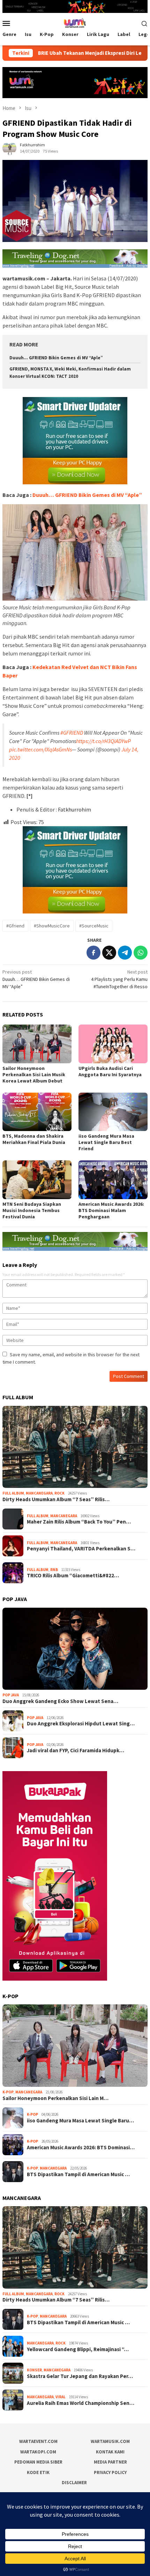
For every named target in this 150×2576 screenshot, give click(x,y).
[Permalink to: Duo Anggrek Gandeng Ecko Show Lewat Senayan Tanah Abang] (75, 1649)
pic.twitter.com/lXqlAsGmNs (40, 749)
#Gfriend (15, 926)
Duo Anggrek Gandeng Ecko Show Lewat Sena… (60, 1701)
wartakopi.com (38, 2452)
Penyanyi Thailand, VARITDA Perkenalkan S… (81, 1549)
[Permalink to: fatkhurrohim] (9, 147)
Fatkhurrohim (74, 809)
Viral (61, 2397)
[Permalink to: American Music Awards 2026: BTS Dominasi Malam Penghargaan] (113, 1180)
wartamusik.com (110, 2441)
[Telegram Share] (125, 953)
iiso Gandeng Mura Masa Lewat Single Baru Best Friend (106, 1142)
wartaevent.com (38, 2441)
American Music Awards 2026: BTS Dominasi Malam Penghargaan (111, 1210)
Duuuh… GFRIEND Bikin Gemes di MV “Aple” (56, 358)
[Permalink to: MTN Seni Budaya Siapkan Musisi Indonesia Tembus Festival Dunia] (37, 1180)
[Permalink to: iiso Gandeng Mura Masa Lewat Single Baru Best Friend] (113, 1112)
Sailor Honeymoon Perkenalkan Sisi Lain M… (55, 2098)
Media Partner (110, 2462)
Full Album (13, 1493)
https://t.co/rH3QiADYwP (103, 741)
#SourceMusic (94, 926)
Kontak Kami (110, 2452)
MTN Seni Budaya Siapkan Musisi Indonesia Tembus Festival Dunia (32, 1210)
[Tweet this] (109, 953)
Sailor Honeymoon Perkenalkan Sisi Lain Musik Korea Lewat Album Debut (34, 1074)
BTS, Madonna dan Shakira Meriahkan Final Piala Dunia (34, 1139)
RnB (54, 1570)
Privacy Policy (110, 2472)
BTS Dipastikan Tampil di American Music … (78, 2174)
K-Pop (8, 2092)
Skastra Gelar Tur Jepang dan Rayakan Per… (80, 2376)
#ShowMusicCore (52, 926)
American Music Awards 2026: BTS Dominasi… (81, 2148)
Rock (59, 1493)
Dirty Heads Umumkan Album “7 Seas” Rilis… (56, 1499)
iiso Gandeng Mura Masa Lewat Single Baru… (80, 2121)
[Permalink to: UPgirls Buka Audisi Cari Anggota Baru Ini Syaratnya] (113, 1044)
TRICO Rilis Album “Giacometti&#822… (73, 1576)
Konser (34, 2370)
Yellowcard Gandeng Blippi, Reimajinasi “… (78, 2349)
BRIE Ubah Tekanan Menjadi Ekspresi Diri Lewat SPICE (67, 53)
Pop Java (11, 1695)
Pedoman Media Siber (38, 2462)
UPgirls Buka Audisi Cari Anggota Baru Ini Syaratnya (110, 1071)
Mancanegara (39, 1493)
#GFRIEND (72, 733)
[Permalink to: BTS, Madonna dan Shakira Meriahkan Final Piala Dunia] (37, 1112)
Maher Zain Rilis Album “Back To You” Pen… (79, 1522)
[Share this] (93, 953)
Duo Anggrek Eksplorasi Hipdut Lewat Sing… (81, 1724)
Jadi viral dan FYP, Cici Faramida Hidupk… (76, 1751)
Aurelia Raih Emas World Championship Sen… (81, 2403)
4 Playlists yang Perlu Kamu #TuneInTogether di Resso (119, 979)
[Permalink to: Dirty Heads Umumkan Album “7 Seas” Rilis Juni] (75, 1447)
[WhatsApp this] (141, 953)
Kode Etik (38, 2472)
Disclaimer (74, 2483)
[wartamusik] (75, 23)
